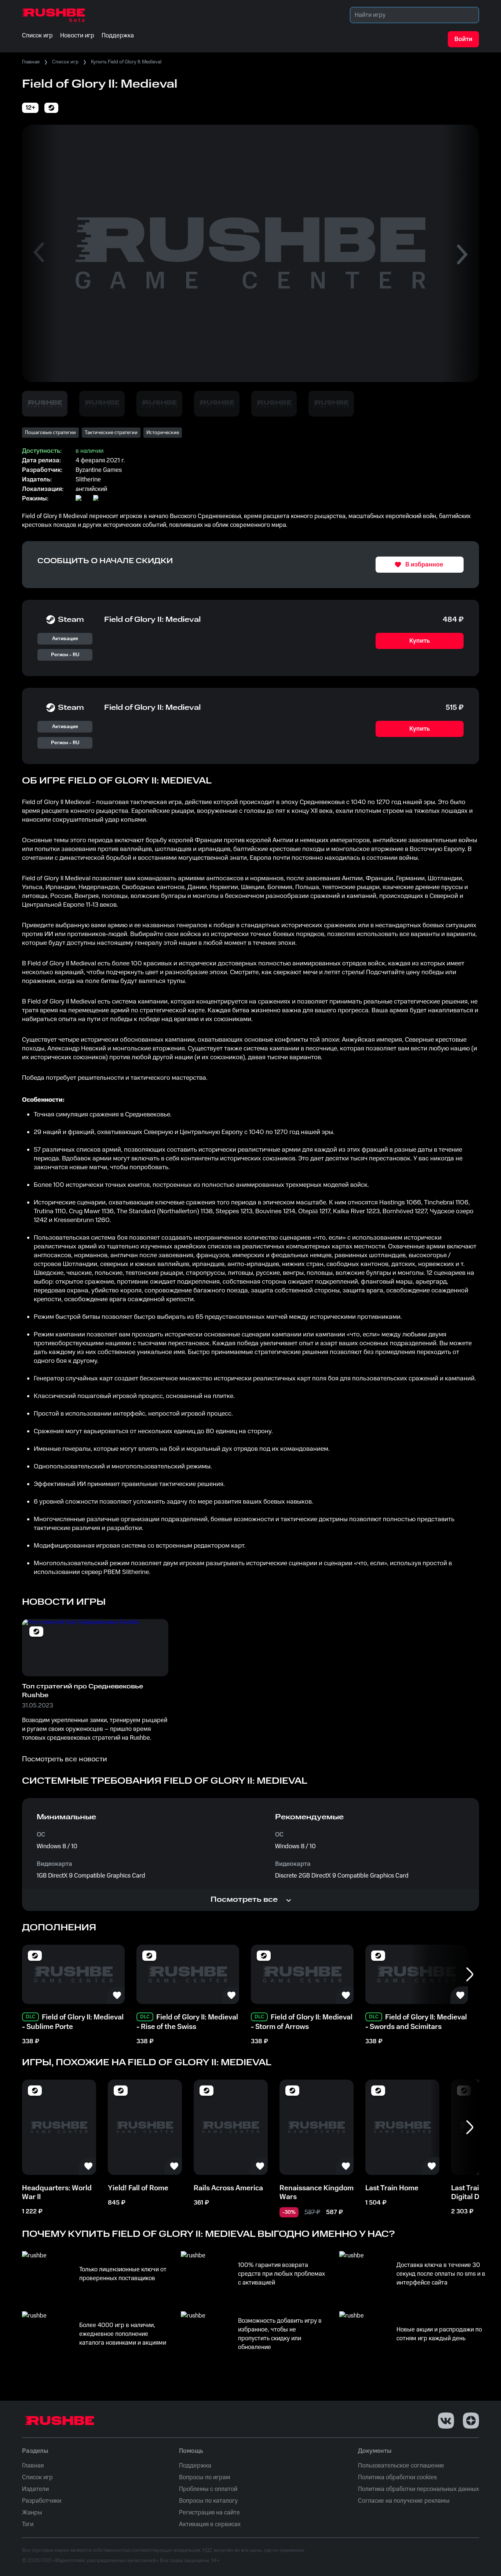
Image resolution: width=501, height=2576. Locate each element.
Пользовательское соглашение (401, 2466)
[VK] (446, 2421)
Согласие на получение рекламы (404, 2501)
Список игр (65, 62)
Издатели (35, 2489)
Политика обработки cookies (397, 2477)
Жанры (32, 2513)
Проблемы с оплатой (208, 2489)
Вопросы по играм (205, 2477)
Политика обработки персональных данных (418, 2489)
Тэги (28, 2524)
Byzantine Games (99, 470)
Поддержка (195, 2466)
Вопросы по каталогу (208, 2501)
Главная (31, 62)
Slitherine (88, 480)
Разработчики (42, 2501)
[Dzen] (471, 2421)
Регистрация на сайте (209, 2513)
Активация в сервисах (210, 2524)
